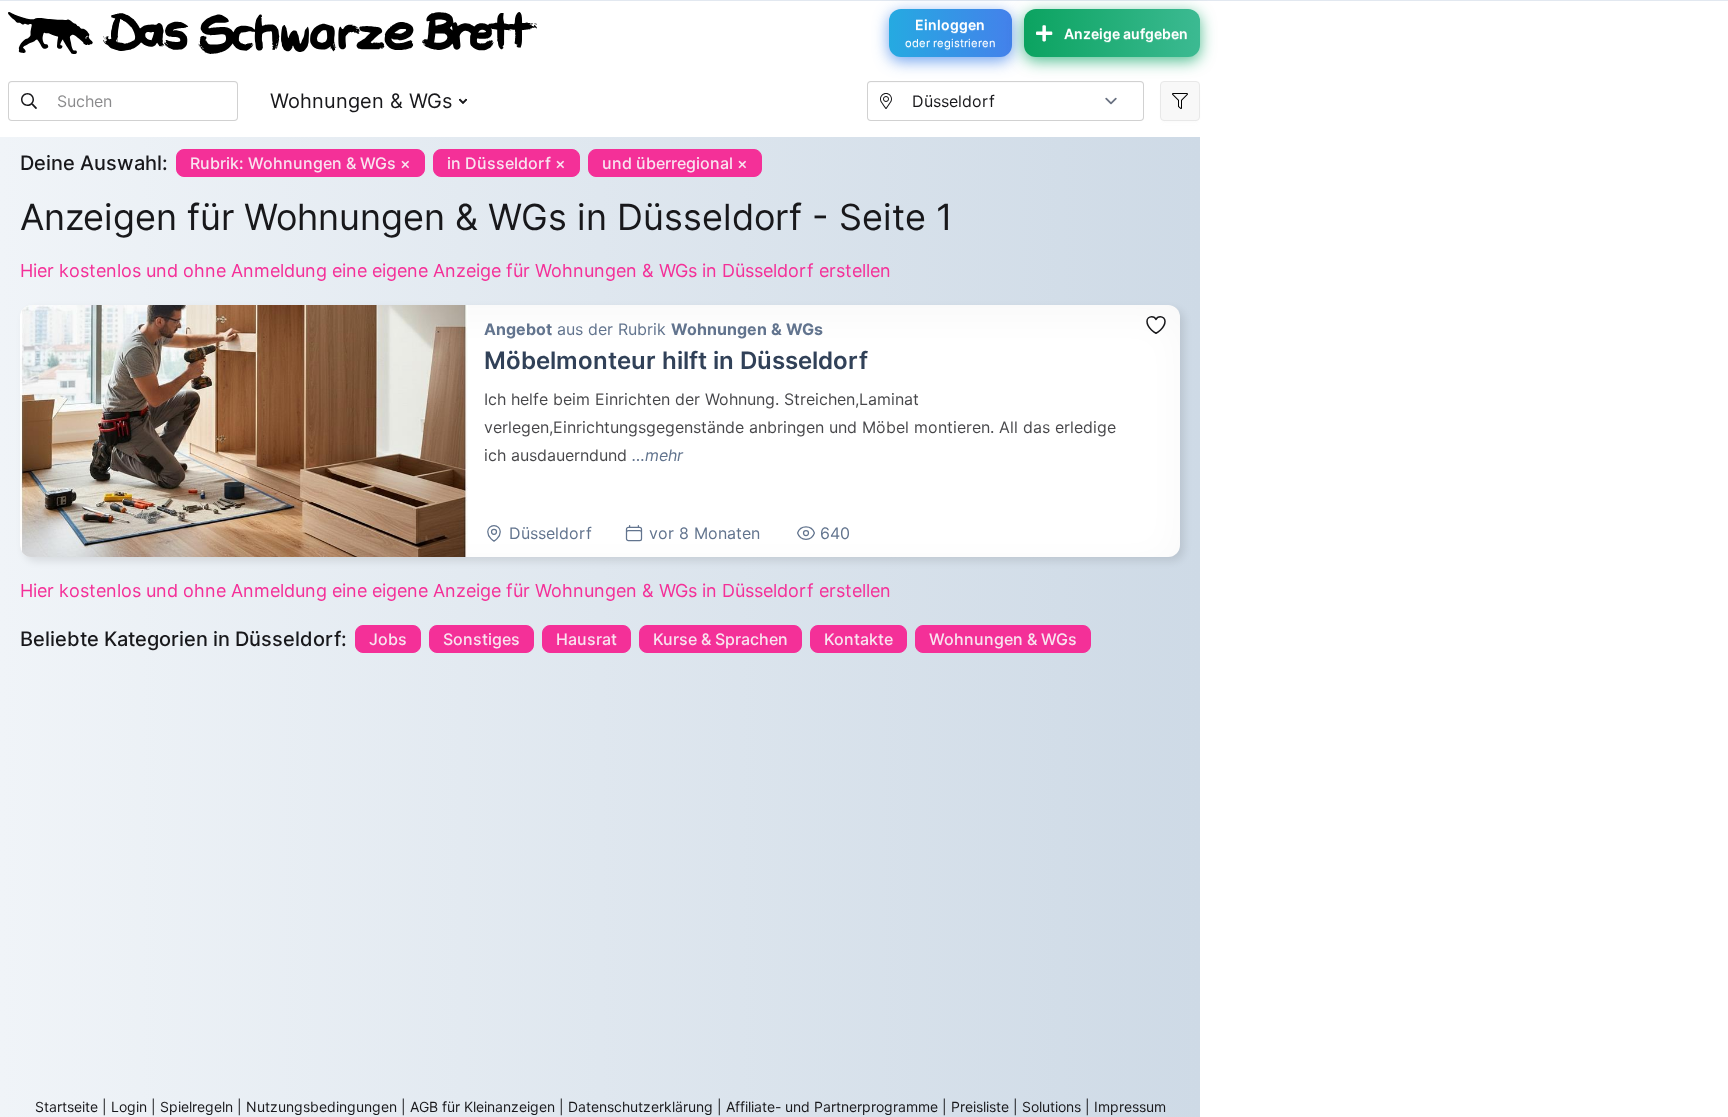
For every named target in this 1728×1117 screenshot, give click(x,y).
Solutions (1051, 1106)
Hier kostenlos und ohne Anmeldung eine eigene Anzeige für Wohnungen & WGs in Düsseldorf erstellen (455, 270)
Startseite (66, 1106)
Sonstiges (481, 639)
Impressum (1130, 1106)
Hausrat (586, 639)
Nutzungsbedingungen (321, 1106)
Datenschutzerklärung (640, 1106)
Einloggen (950, 33)
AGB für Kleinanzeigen (482, 1106)
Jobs (388, 639)
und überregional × (675, 163)
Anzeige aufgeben (1126, 33)
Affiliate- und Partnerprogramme (832, 1106)
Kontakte (858, 639)
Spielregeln (196, 1106)
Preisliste (980, 1106)
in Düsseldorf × (506, 163)
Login (129, 1106)
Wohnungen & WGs (361, 101)
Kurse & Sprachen (720, 639)
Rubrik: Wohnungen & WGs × (300, 163)
